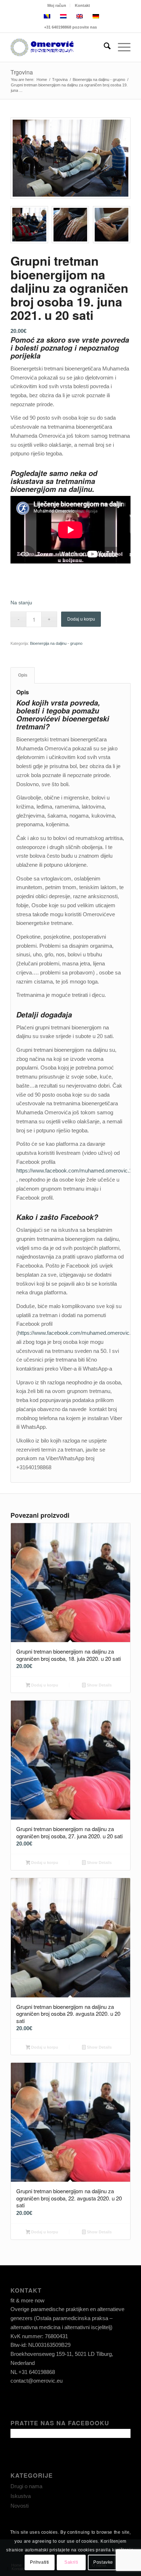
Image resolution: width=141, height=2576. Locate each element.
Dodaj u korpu (81, 619)
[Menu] (121, 47)
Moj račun (57, 5)
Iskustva (21, 2496)
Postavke (103, 2562)
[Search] (104, 47)
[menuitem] (57, 5)
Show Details (99, 1685)
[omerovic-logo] (58, 47)
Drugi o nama (26, 2486)
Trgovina (22, 72)
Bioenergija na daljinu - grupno (56, 643)
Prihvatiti (40, 2562)
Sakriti (71, 2562)
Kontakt (82, 5)
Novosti (20, 2506)
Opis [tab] (23, 675)
